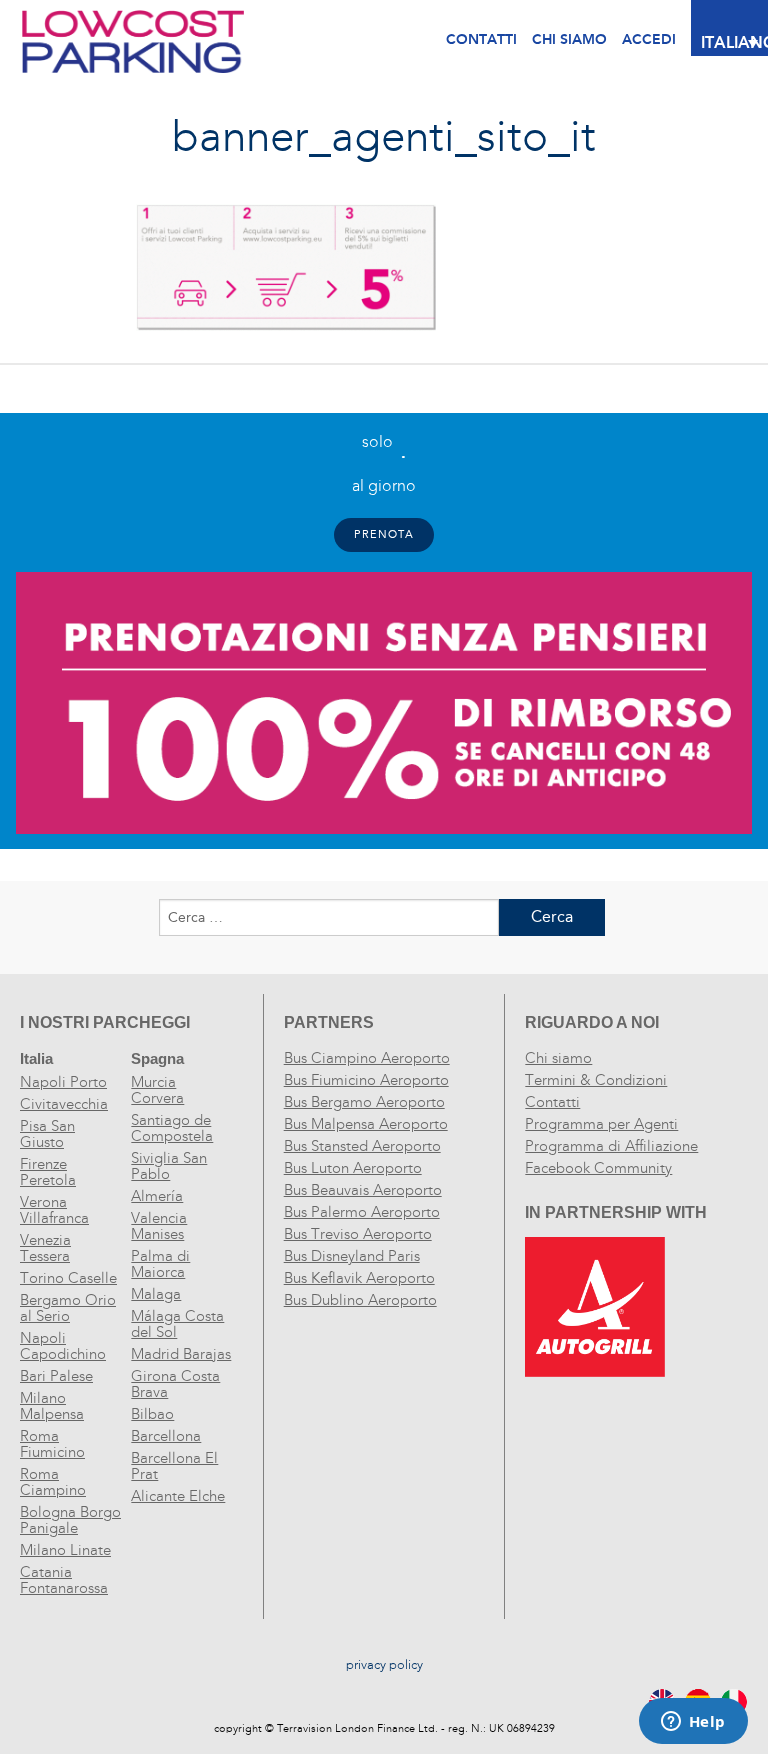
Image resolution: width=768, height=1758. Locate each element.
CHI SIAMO (569, 39)
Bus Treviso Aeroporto (358, 1234)
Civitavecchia (64, 1104)
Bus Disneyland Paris (352, 1256)
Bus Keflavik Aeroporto (359, 1278)
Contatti (481, 39)
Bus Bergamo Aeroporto (364, 1102)
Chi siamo (558, 1058)
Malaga (156, 1294)
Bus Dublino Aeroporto (360, 1300)
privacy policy (384, 1665)
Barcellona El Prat (174, 1466)
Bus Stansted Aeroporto (362, 1146)
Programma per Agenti (601, 1124)
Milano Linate (65, 1550)
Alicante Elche (178, 1496)
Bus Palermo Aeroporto (362, 1212)
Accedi (649, 39)
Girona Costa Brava (175, 1384)
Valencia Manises (159, 1226)
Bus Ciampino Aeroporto (367, 1058)
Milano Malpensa (52, 1406)
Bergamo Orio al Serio (68, 1308)
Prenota (384, 534)
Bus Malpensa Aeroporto (366, 1124)
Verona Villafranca (54, 1210)
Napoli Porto (63, 1082)
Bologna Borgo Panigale (70, 1520)
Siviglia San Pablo (169, 1166)
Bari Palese (56, 1376)
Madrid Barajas (181, 1354)
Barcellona (166, 1436)
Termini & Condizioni (596, 1080)
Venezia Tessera (45, 1248)
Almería (157, 1196)
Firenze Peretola (48, 1172)
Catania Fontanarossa (64, 1580)
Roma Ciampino (53, 1482)
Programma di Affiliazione (611, 1146)
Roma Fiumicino (52, 1444)
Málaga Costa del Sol (177, 1324)
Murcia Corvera (157, 1090)
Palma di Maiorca (160, 1264)
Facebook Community (598, 1168)
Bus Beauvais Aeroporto (363, 1190)
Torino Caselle (68, 1278)
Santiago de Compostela (172, 1128)
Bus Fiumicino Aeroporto (366, 1080)
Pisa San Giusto (47, 1134)
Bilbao (152, 1414)
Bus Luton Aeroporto (353, 1168)
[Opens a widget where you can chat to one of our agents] (693, 1723)
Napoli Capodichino (63, 1346)
